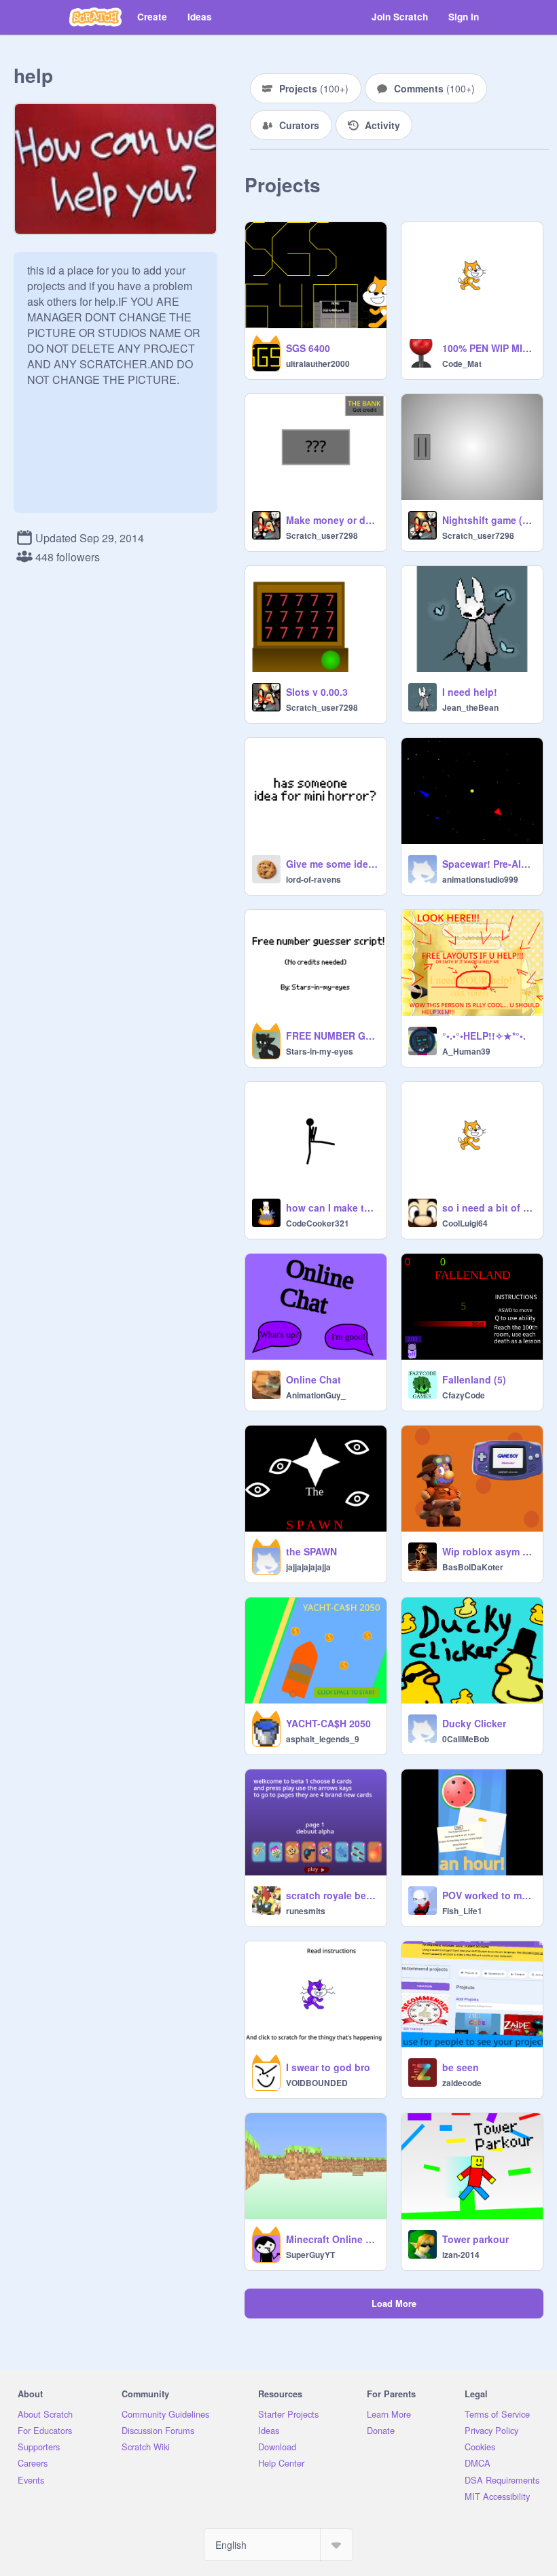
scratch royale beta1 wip (332, 1895)
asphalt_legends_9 (323, 1739)
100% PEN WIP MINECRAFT (488, 348)
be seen (461, 2067)
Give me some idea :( (332, 864)
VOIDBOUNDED (317, 2083)
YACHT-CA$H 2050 (328, 1723)
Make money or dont (332, 520)
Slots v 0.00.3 (317, 692)
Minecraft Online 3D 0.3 (332, 2239)
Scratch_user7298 (322, 535)
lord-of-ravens (313, 879)
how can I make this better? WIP (332, 1207)
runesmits (306, 1911)
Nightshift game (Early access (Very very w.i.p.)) (488, 520)
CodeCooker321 (318, 1223)
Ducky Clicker (474, 1723)
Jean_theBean (470, 707)
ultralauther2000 (318, 364)
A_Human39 (466, 1051)
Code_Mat (462, 364)
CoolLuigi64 (465, 1223)
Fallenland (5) (474, 1379)
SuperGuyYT (310, 2255)
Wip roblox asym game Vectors (488, 1551)
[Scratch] (95, 17)
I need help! (470, 692)
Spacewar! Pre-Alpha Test (488, 864)
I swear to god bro (328, 2067)
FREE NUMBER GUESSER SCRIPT (332, 1036)
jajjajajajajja (308, 1567)
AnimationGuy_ (316, 1395)
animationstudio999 (480, 879)
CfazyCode (464, 1395)
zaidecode (462, 2083)
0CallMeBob (466, 1739)
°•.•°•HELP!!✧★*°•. (484, 1036)
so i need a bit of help (488, 1207)
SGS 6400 (308, 348)
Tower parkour (475, 2239)
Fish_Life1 (462, 1911)
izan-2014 (461, 2255)
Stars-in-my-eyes (320, 1051)
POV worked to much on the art (488, 1895)
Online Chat (313, 1379)
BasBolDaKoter (473, 1567)
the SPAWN (311, 1551)
